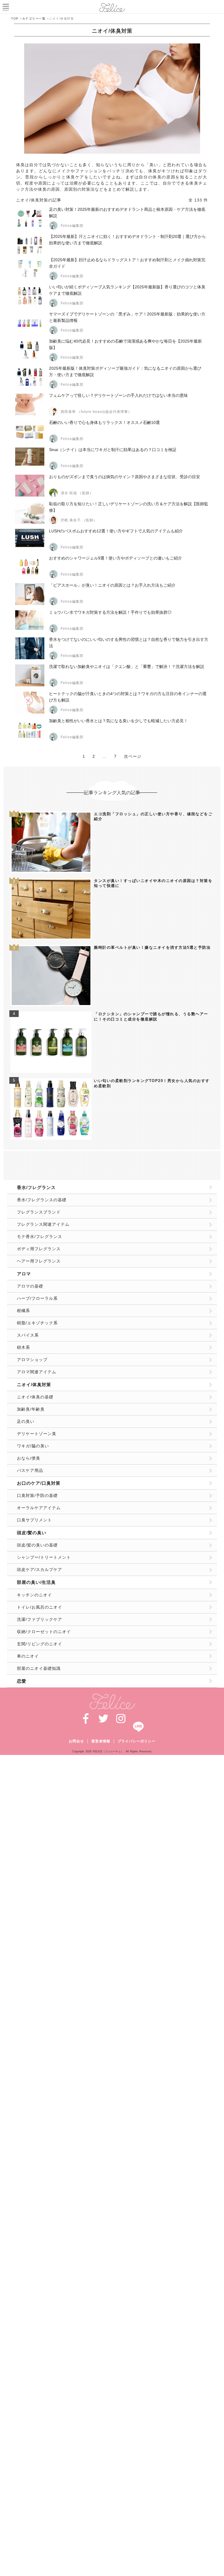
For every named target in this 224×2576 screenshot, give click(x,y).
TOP (15, 19)
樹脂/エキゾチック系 (37, 1323)
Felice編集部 (72, 226)
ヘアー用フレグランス (39, 1261)
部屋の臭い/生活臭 (36, 1582)
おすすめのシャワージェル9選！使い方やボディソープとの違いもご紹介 (116, 558)
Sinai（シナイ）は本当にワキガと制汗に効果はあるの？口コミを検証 (113, 450)
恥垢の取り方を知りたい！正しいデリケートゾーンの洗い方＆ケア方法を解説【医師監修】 (129, 507)
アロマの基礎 (30, 1286)
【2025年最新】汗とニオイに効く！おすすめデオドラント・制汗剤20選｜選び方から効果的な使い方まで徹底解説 (127, 240)
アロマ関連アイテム (37, 1372)
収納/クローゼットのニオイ (44, 1632)
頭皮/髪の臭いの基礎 (37, 1545)
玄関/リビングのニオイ (40, 1644)
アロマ (24, 1274)
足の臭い (26, 1421)
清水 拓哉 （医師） (77, 493)
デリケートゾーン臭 (37, 1434)
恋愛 (22, 1681)
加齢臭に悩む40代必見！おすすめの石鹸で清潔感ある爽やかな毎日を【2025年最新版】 (125, 344)
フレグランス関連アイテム (43, 1224)
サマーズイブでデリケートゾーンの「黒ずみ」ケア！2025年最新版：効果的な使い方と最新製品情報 (127, 317)
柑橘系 (23, 1311)
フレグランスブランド (39, 1212)
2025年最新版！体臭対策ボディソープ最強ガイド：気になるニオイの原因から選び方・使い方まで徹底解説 (125, 371)
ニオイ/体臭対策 (34, 1385)
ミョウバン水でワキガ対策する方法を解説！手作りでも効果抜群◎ (110, 612)
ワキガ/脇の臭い (33, 1446)
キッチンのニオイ (34, 1595)
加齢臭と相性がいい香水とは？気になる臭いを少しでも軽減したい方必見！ (118, 721)
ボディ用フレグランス (39, 1249)
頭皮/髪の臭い (32, 1533)
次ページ (133, 756)
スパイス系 (28, 1335)
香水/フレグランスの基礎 (42, 1200)
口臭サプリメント (34, 1520)
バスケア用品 (30, 1470)
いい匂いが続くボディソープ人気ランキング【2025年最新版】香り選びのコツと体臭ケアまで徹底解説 (127, 290)
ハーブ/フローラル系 (37, 1298)
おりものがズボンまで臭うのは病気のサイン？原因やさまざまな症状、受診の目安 (125, 477)
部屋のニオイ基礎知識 (39, 1668)
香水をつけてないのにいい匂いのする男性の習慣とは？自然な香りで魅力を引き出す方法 (129, 643)
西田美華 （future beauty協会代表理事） (96, 412)
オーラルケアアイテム (39, 1508)
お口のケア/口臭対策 (39, 1483)
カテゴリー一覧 (34, 19)
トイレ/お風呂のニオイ (40, 1607)
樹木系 (23, 1347)
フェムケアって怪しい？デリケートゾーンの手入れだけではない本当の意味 (118, 395)
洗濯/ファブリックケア (40, 1619)
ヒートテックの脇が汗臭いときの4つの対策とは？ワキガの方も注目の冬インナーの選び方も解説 (128, 697)
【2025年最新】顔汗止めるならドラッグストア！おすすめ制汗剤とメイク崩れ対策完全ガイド (127, 263)
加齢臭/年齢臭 (31, 1409)
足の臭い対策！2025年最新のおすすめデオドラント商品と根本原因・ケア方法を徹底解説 (127, 213)
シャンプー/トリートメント (44, 1557)
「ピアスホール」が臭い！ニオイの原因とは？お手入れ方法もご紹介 (112, 585)
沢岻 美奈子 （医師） (79, 520)
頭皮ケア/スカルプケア (40, 1570)
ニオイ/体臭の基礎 (35, 1397)
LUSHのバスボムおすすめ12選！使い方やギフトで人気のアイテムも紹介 (116, 531)
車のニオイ (28, 1656)
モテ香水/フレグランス (40, 1237)
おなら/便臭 (29, 1458)
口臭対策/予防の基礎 (37, 1495)
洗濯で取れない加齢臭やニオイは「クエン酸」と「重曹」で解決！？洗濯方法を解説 (127, 667)
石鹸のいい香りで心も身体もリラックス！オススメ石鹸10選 (104, 422)
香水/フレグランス (36, 1187)
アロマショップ (32, 1360)
